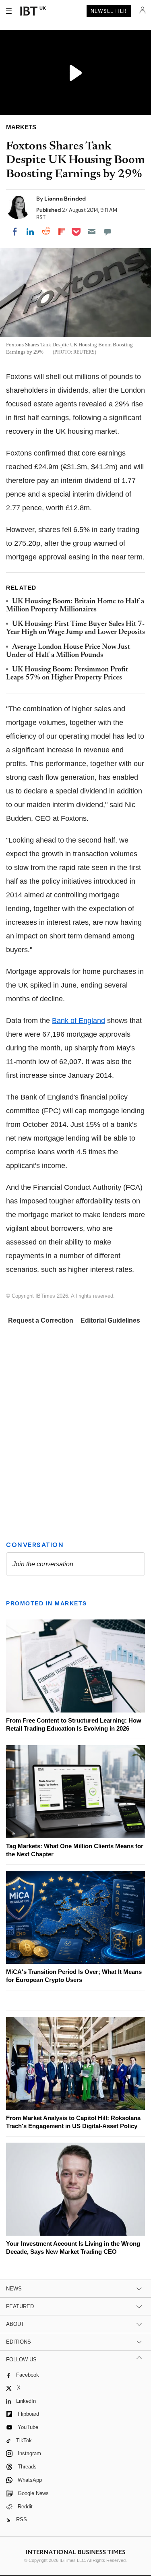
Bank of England (79, 1021)
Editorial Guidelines (110, 1320)
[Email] (92, 232)
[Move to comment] (108, 232)
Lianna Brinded (65, 199)
